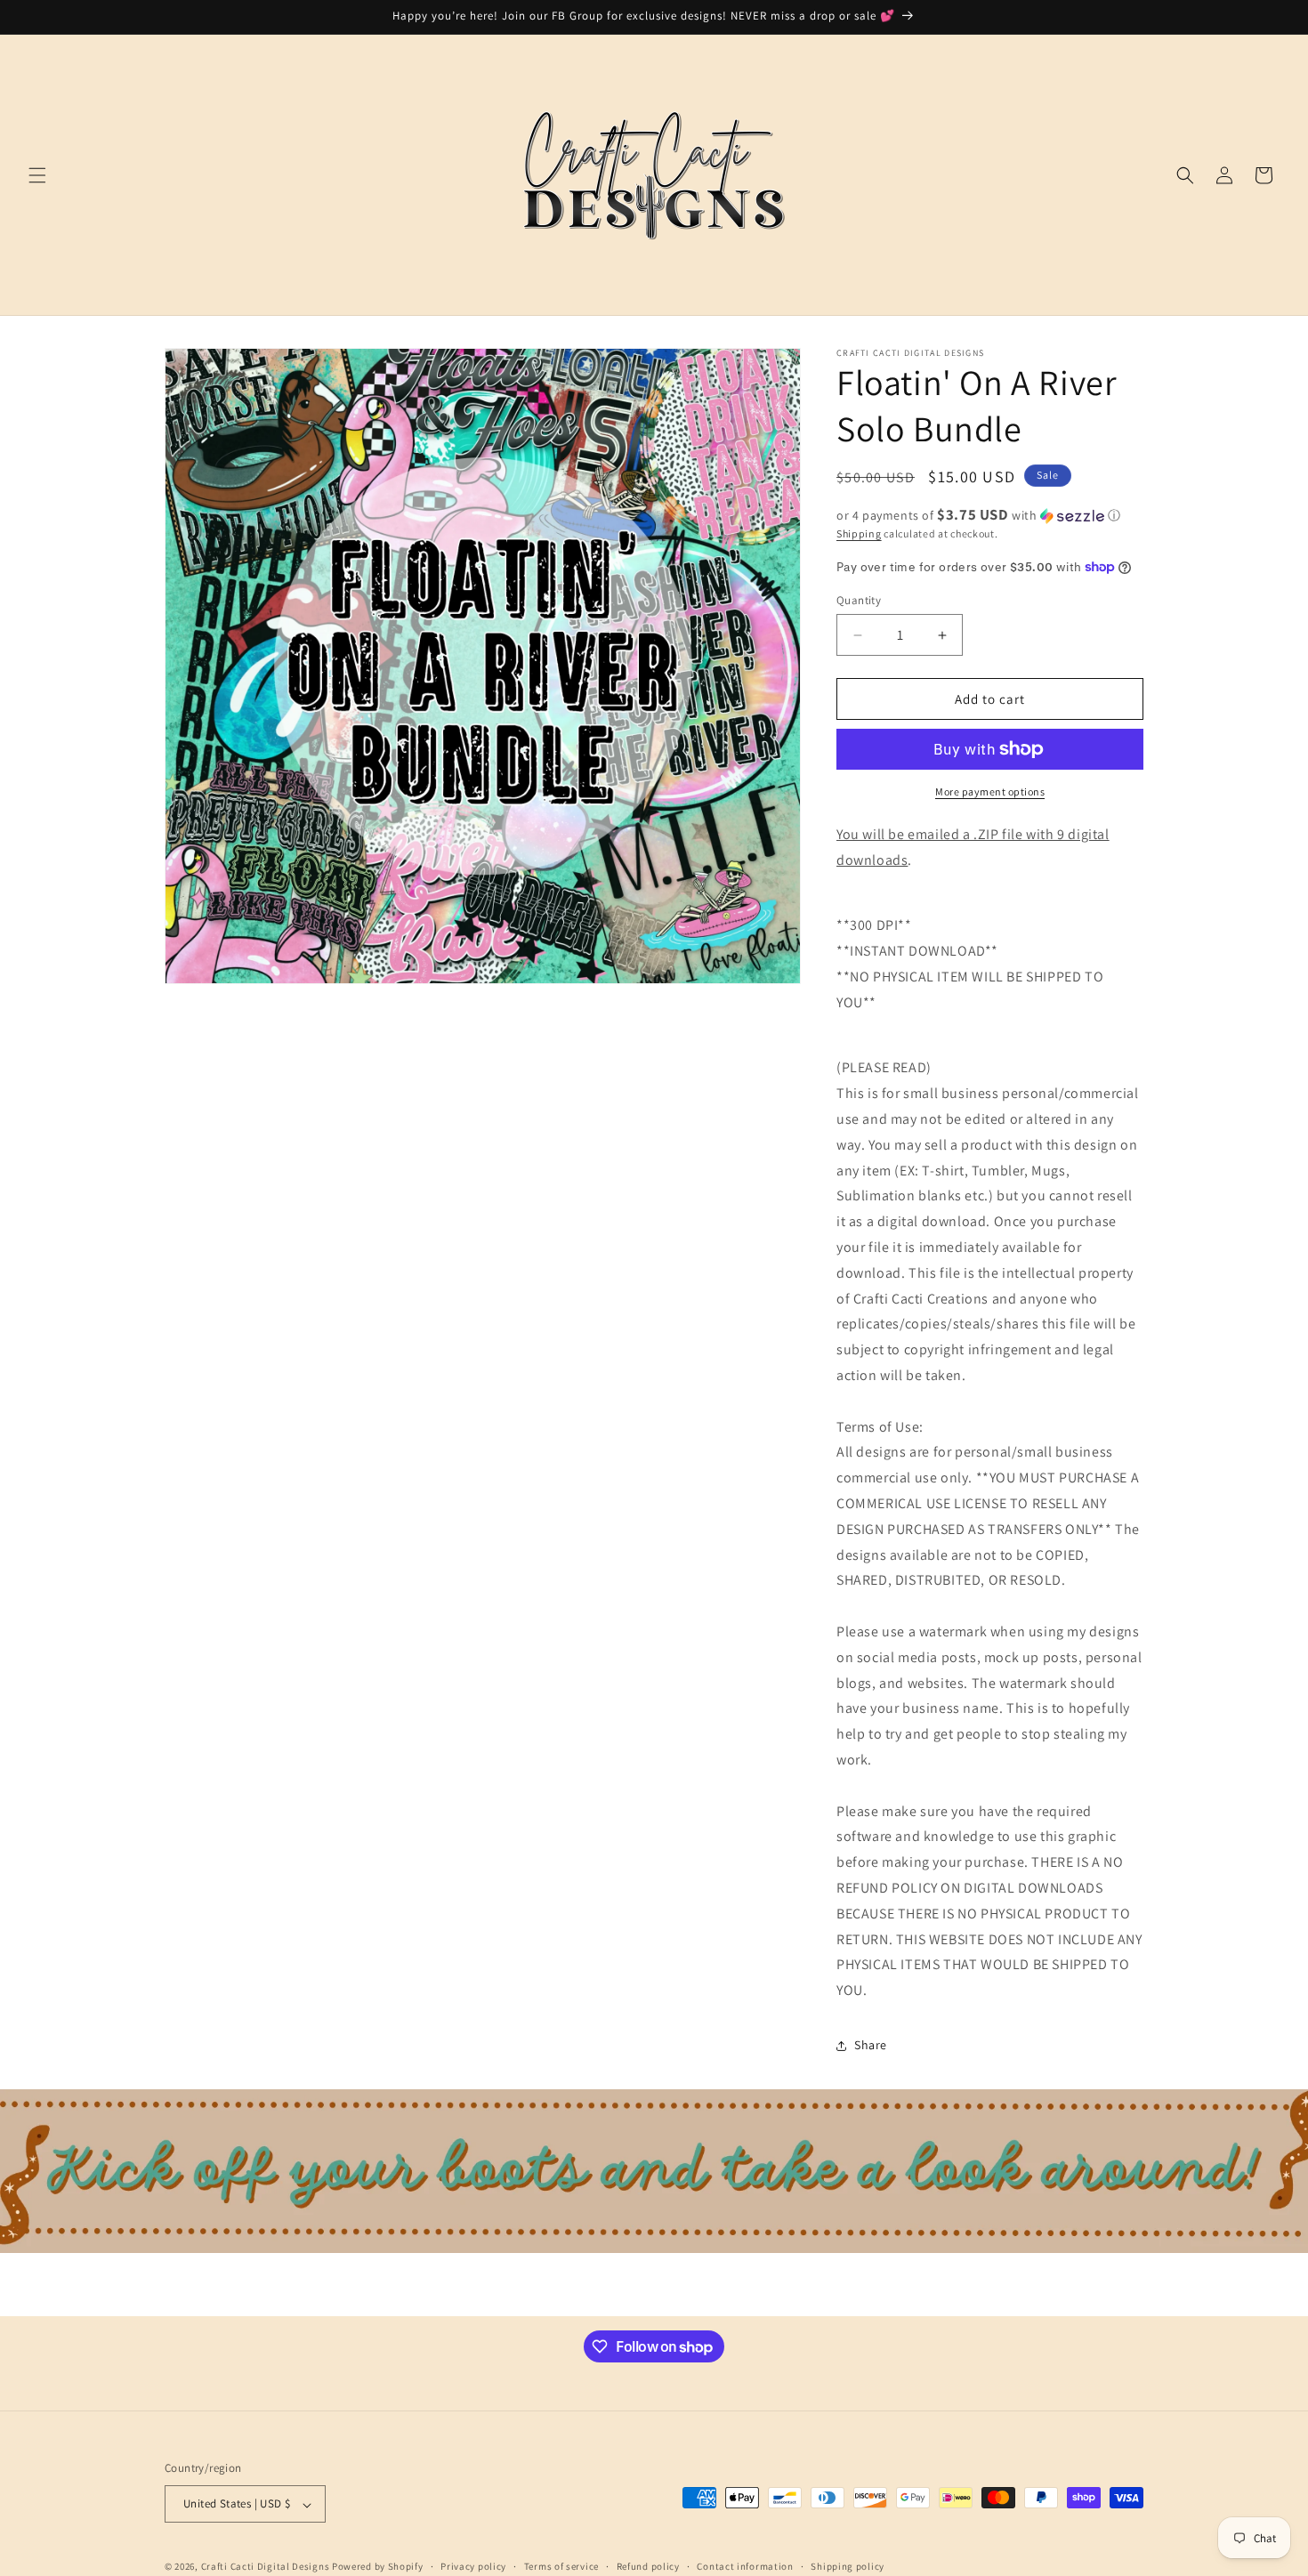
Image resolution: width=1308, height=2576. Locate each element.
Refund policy (648, 2566)
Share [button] (871, 2045)
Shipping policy (848, 2566)
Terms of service (561, 2566)
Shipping (859, 533)
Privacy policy (473, 2566)
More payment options (990, 791)
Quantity (859, 600)
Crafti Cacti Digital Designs (266, 2567)
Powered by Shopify (378, 2567)
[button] (37, 175)
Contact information (745, 2566)
